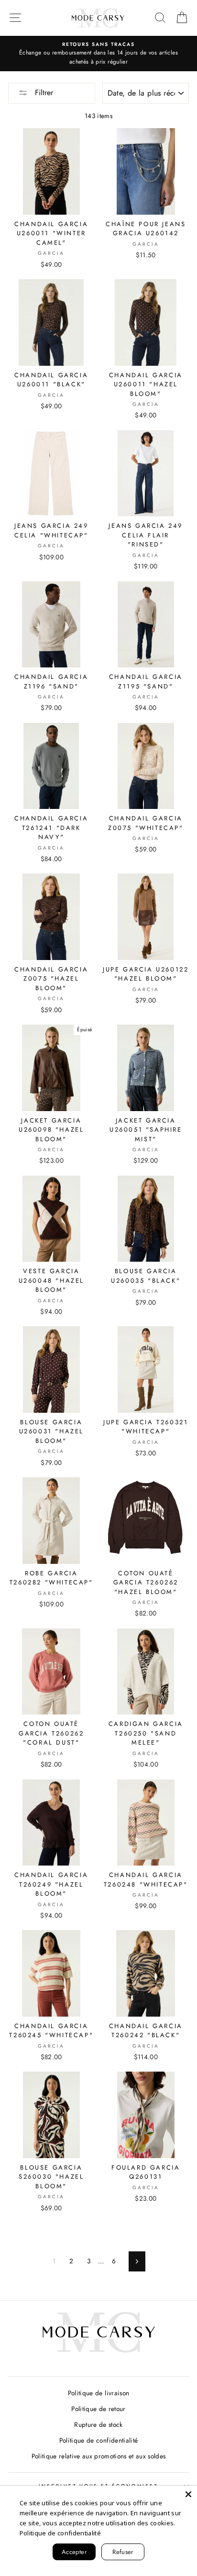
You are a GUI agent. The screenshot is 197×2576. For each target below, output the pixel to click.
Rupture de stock (98, 2424)
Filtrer (43, 93)
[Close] (188, 2494)
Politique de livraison (98, 2393)
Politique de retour (98, 2409)
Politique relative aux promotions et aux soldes (99, 2456)
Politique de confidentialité (99, 2440)
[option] (98, 54)
